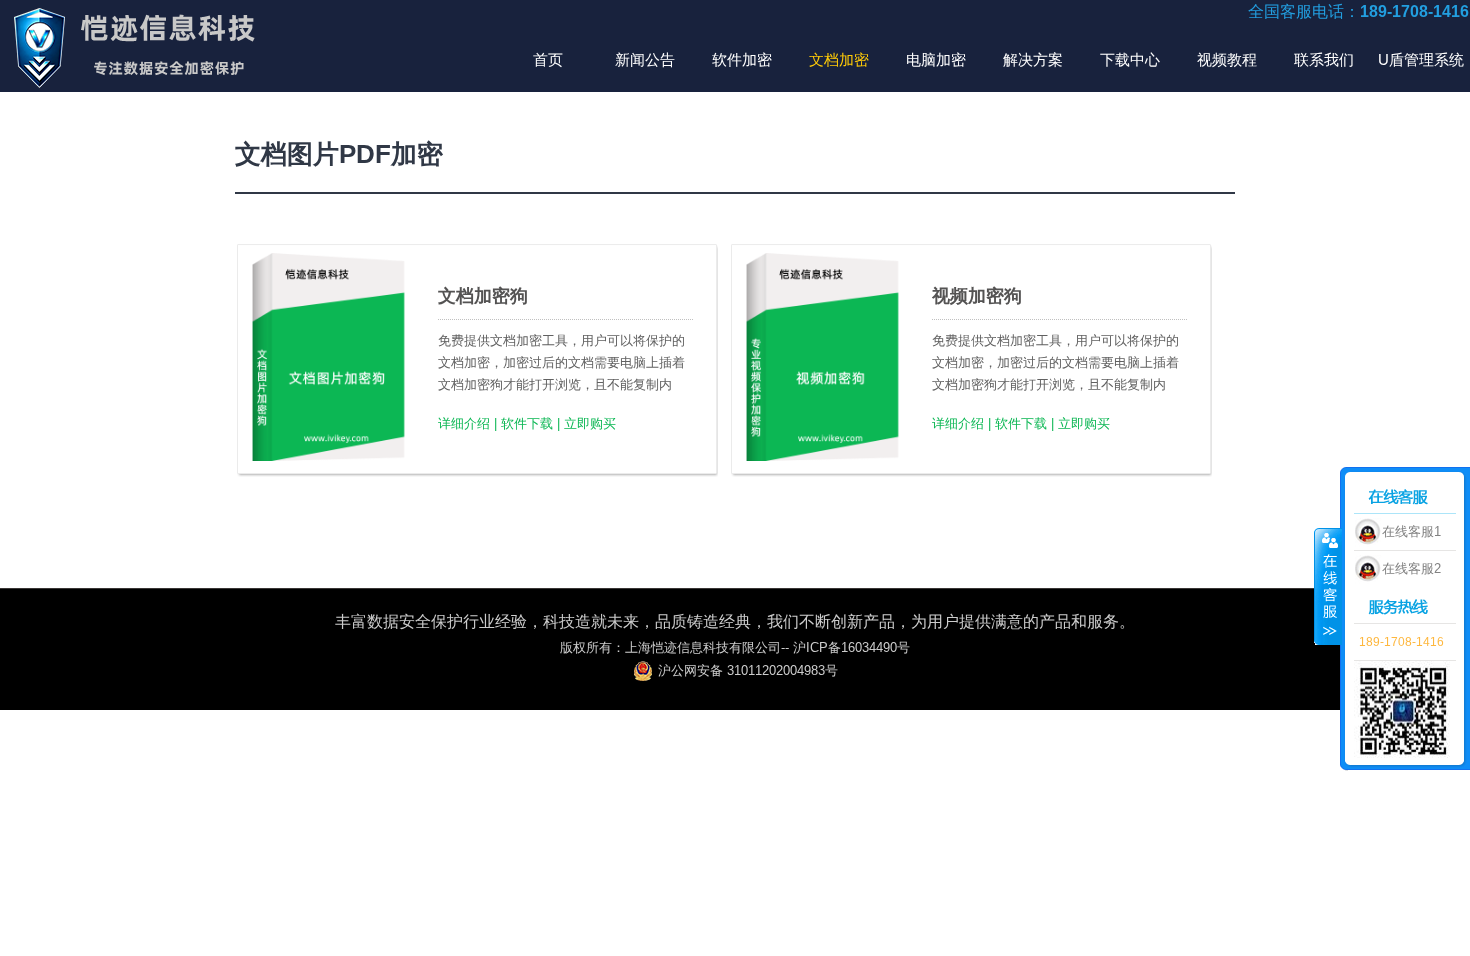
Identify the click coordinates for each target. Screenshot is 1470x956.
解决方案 (1033, 59)
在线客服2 (1411, 568)
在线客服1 (1411, 531)
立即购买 (590, 423)
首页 (548, 59)
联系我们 (1324, 59)
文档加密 (839, 59)
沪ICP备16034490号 (851, 647)
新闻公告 (645, 59)
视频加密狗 (977, 296)
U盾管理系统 (1421, 59)
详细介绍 (464, 423)
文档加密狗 (483, 296)
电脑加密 (936, 59)
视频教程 (1227, 59)
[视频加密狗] (823, 456)
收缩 (1328, 586)
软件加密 (742, 59)
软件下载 (527, 423)
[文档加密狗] (329, 456)
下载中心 (1130, 59)
